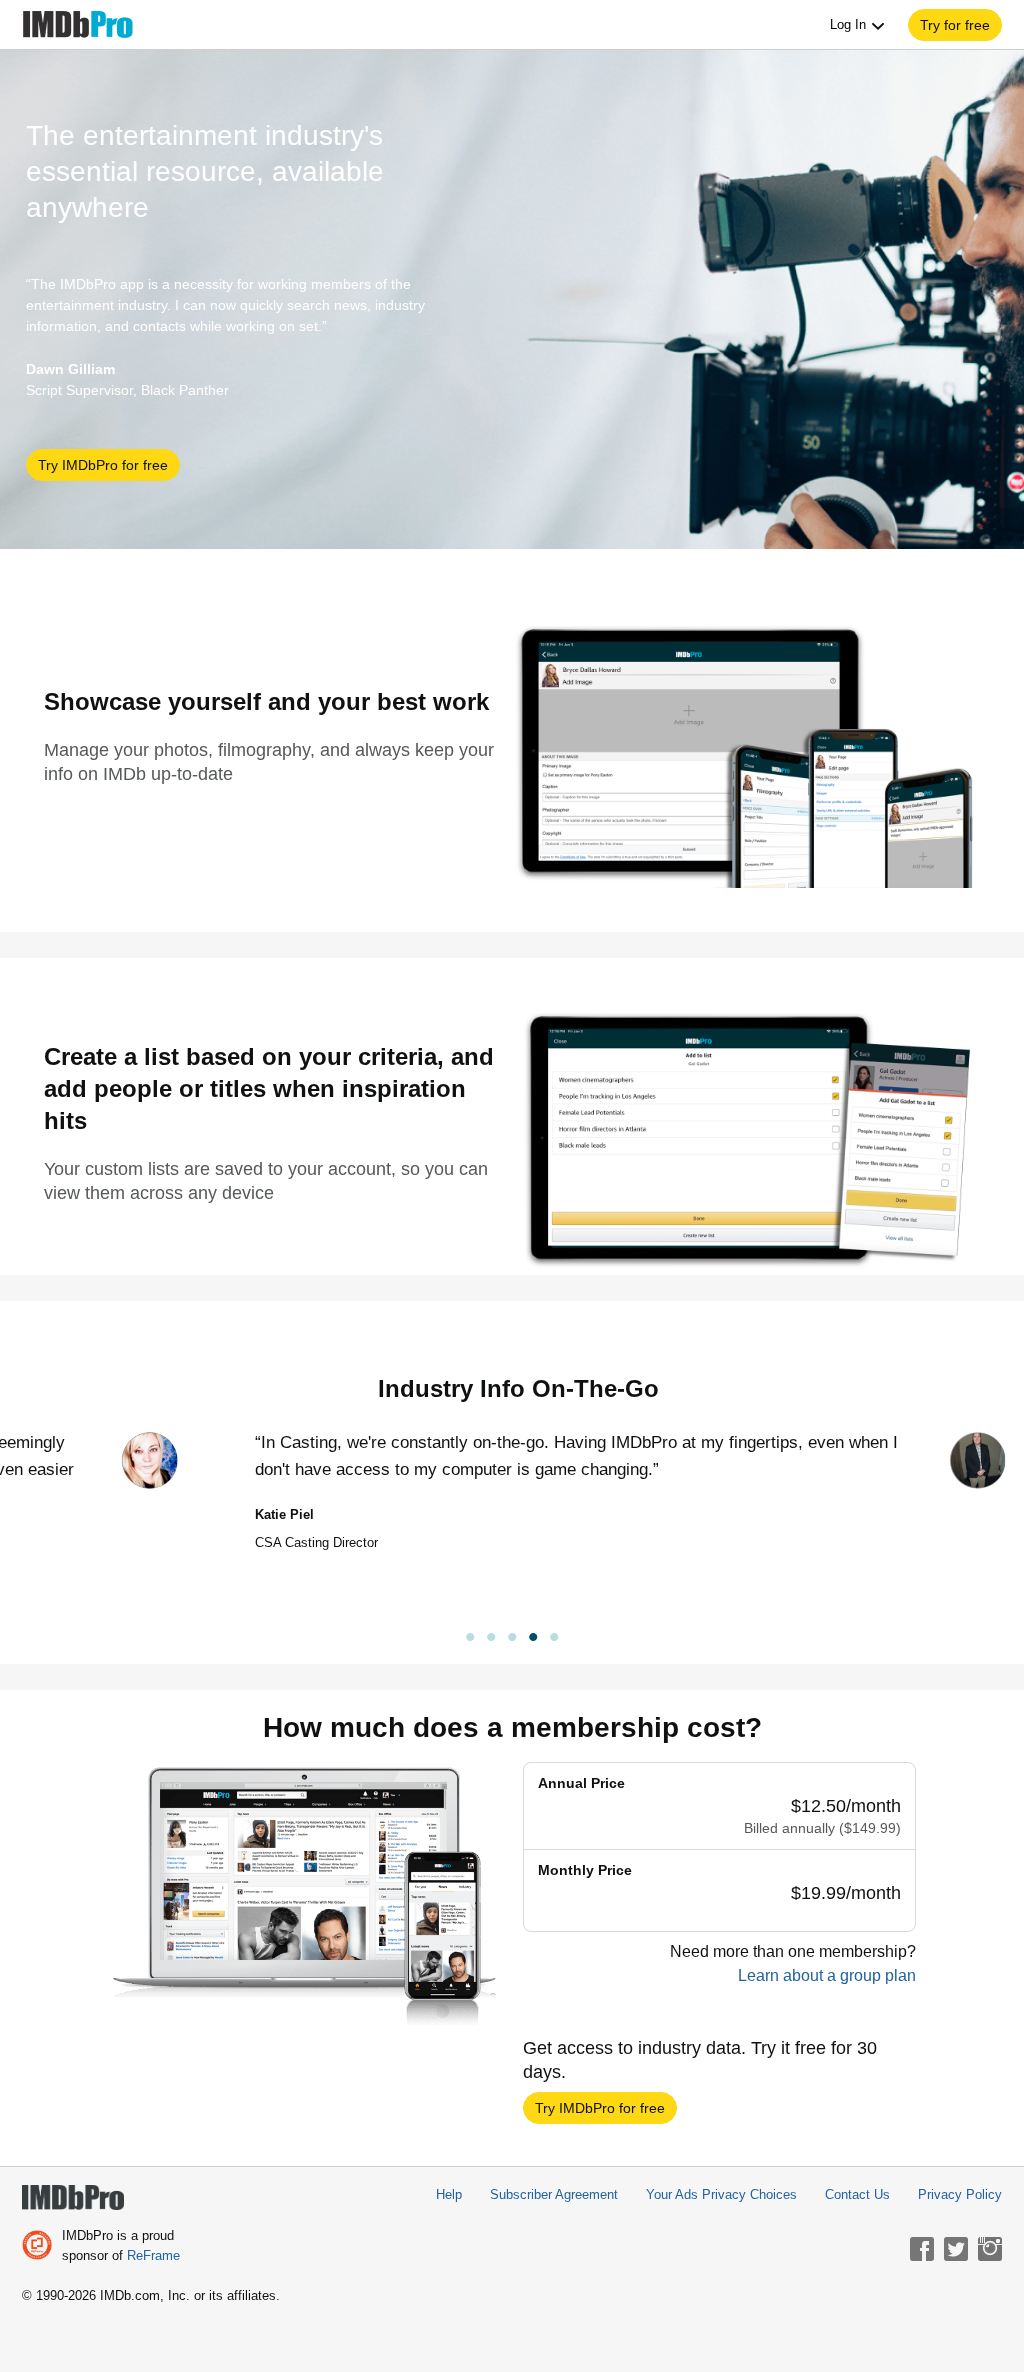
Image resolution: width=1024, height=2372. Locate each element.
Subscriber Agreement (554, 2194)
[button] (955, 25)
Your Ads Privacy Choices (721, 2194)
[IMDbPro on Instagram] (990, 2249)
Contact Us (857, 2194)
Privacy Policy (960, 2194)
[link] (512, 1639)
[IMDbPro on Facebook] (922, 2249)
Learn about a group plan (827, 1975)
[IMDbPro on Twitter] (956, 2249)
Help (449, 2194)
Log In (850, 24)
